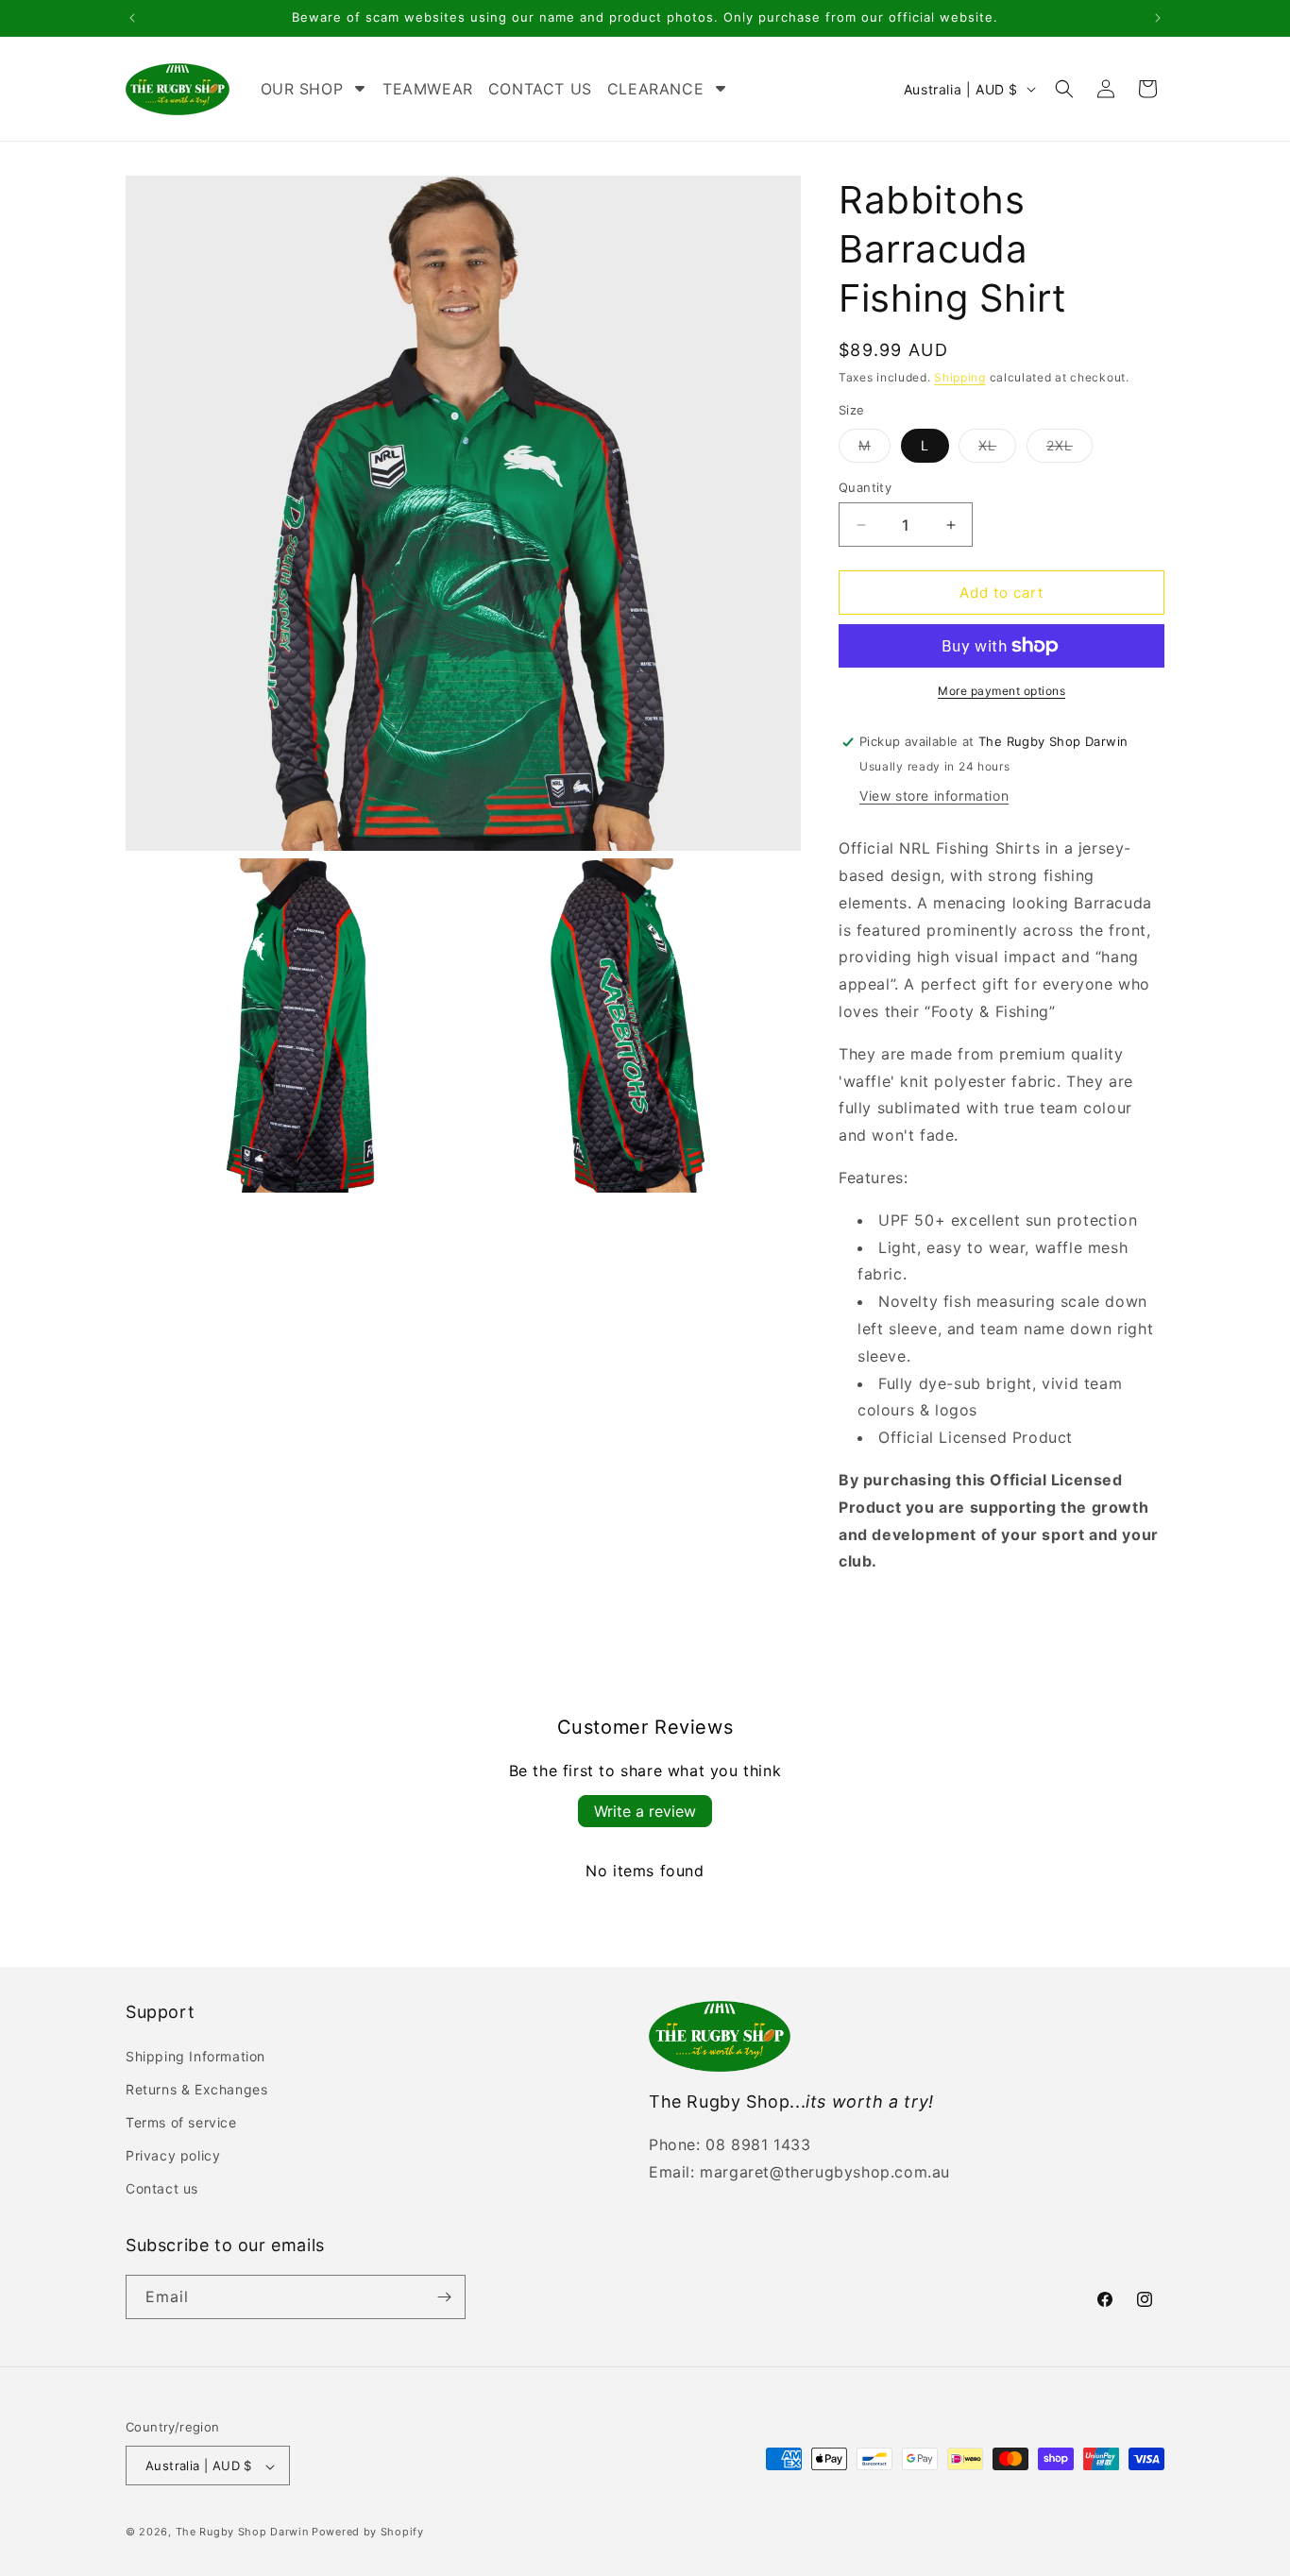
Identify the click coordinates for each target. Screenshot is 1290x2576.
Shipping (960, 377)
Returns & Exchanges (196, 2089)
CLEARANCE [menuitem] (655, 89)
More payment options (1001, 691)
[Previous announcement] (132, 18)
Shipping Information (195, 2056)
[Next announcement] (1158, 18)
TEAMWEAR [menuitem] (428, 89)
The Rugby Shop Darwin (242, 2533)
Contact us (162, 2189)
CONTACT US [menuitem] (540, 89)
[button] (1064, 89)
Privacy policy (173, 2155)
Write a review (645, 1811)
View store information (934, 796)
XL (997, 449)
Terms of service (181, 2122)
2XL (1069, 449)
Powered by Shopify (368, 2533)
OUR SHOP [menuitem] (302, 89)
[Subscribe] (444, 2297)
